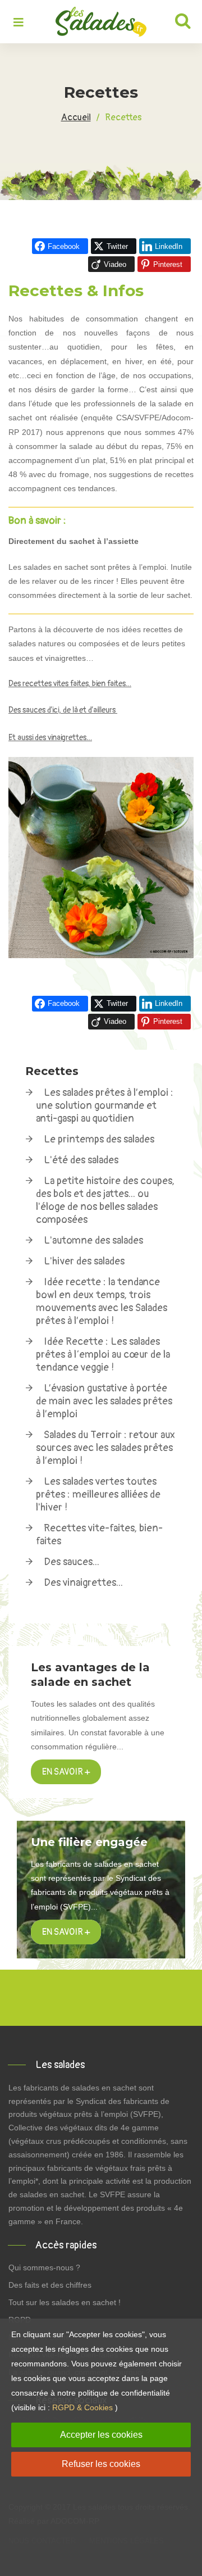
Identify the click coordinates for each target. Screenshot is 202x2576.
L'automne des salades (93, 1241)
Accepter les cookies (101, 2435)
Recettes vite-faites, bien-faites (99, 1535)
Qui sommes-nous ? (44, 2267)
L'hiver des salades (84, 1261)
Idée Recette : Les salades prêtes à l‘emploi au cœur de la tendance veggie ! (103, 1355)
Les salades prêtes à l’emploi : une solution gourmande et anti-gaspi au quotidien (105, 1106)
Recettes (52, 1071)
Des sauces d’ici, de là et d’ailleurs (63, 710)
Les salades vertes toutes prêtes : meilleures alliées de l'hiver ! (98, 1495)
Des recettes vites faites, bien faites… (70, 684)
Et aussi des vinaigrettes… (50, 738)
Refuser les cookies (101, 2464)
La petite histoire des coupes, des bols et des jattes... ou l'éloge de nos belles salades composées (105, 1200)
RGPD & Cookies (82, 2407)
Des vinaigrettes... (83, 1583)
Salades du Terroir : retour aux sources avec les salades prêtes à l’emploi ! (105, 1448)
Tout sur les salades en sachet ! (65, 2302)
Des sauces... (72, 1562)
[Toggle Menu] (19, 23)
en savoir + (66, 1932)
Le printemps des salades (99, 1139)
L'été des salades (81, 1160)
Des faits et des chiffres (50, 2285)
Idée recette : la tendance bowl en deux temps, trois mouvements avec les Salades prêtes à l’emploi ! (102, 1301)
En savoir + (66, 1772)
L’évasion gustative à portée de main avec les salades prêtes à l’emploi (104, 1401)
